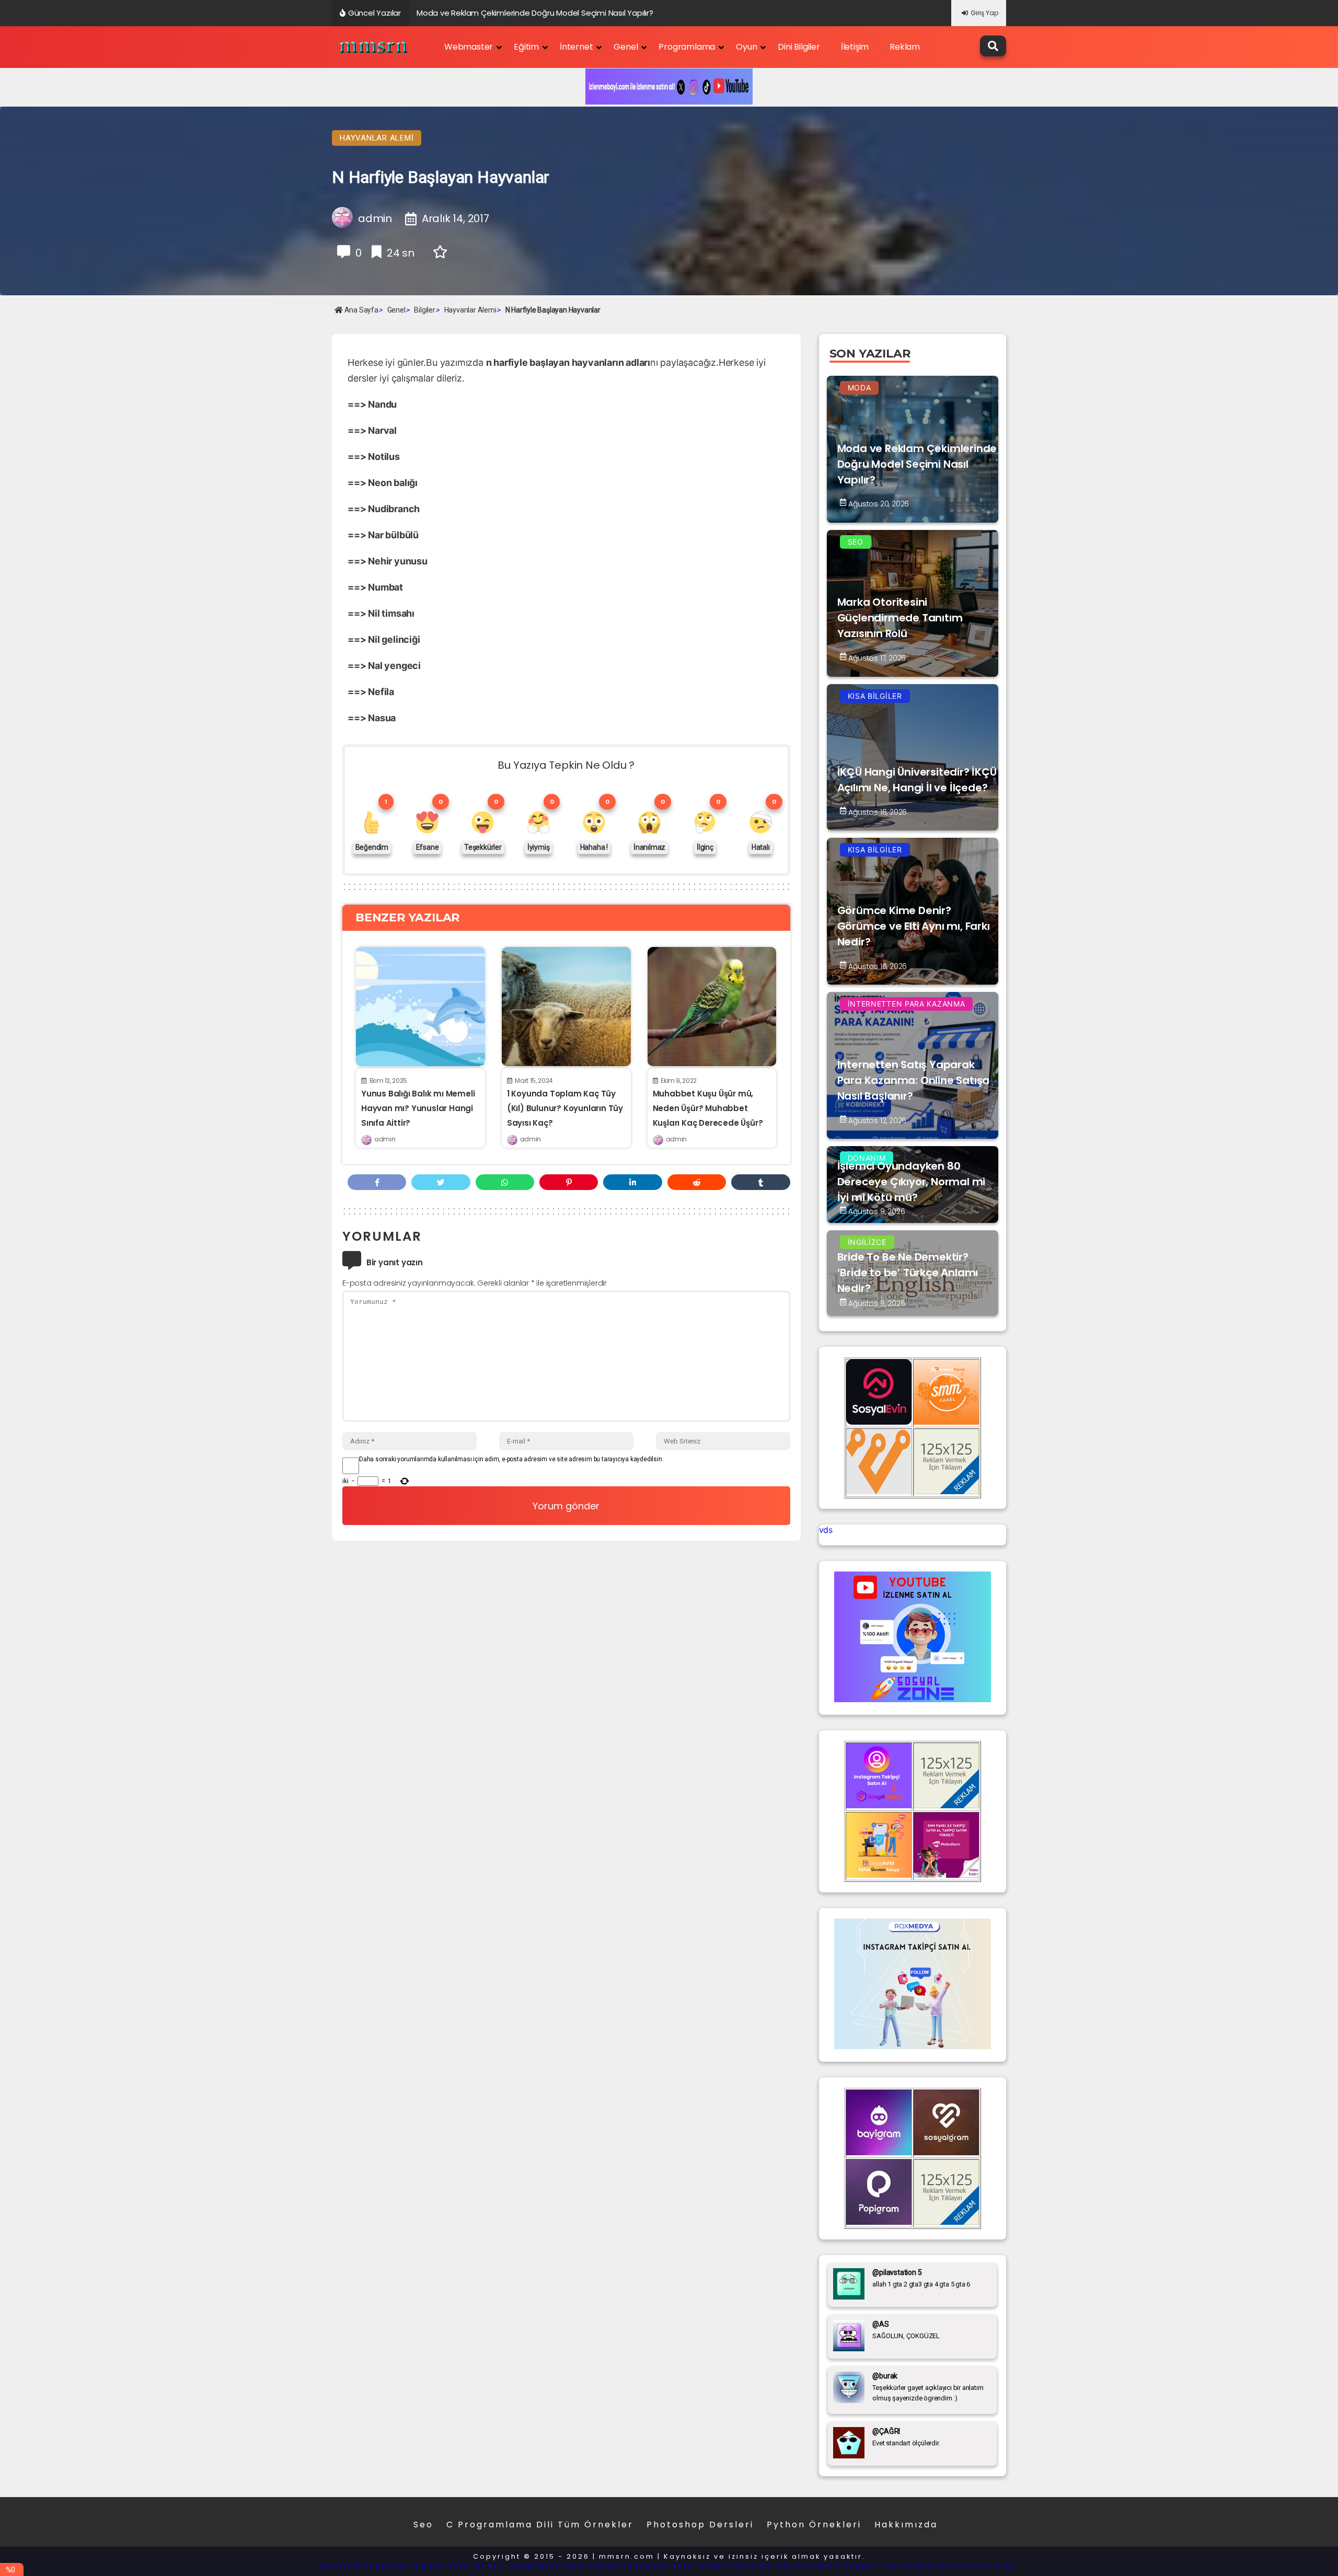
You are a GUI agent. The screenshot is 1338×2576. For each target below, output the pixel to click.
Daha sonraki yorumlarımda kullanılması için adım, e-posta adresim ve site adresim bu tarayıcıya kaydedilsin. (511, 1459)
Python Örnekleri (814, 2525)
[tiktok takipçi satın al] (879, 1422)
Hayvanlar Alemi (377, 138)
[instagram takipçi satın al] (879, 1805)
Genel (626, 47)
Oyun (746, 47)
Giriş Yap (984, 13)
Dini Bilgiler (799, 47)
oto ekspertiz (809, 2566)
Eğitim (526, 47)
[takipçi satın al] (913, 2046)
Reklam (905, 47)
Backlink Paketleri (364, 2566)
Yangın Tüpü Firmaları (897, 2566)
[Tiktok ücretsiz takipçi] (879, 1875)
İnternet (576, 47)
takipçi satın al (672, 2566)
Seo (423, 2525)
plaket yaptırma (595, 2566)
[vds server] (879, 1491)
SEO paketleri (521, 2566)
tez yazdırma (743, 2566)
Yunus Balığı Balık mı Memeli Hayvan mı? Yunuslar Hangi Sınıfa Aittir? (418, 1108)
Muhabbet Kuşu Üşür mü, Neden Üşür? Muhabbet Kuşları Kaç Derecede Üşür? (708, 1108)
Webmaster (469, 47)
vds (826, 1530)
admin (385, 1139)
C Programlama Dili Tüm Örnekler (540, 2525)
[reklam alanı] (946, 1491)
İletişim (855, 47)
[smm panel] (946, 1422)
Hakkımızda (906, 2525)
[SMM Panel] (946, 1875)
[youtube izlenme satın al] (913, 1699)
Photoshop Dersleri (700, 2525)
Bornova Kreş (984, 2566)
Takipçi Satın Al (448, 2566)
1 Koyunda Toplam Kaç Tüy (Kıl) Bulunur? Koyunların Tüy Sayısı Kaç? (565, 1108)
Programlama (687, 47)
